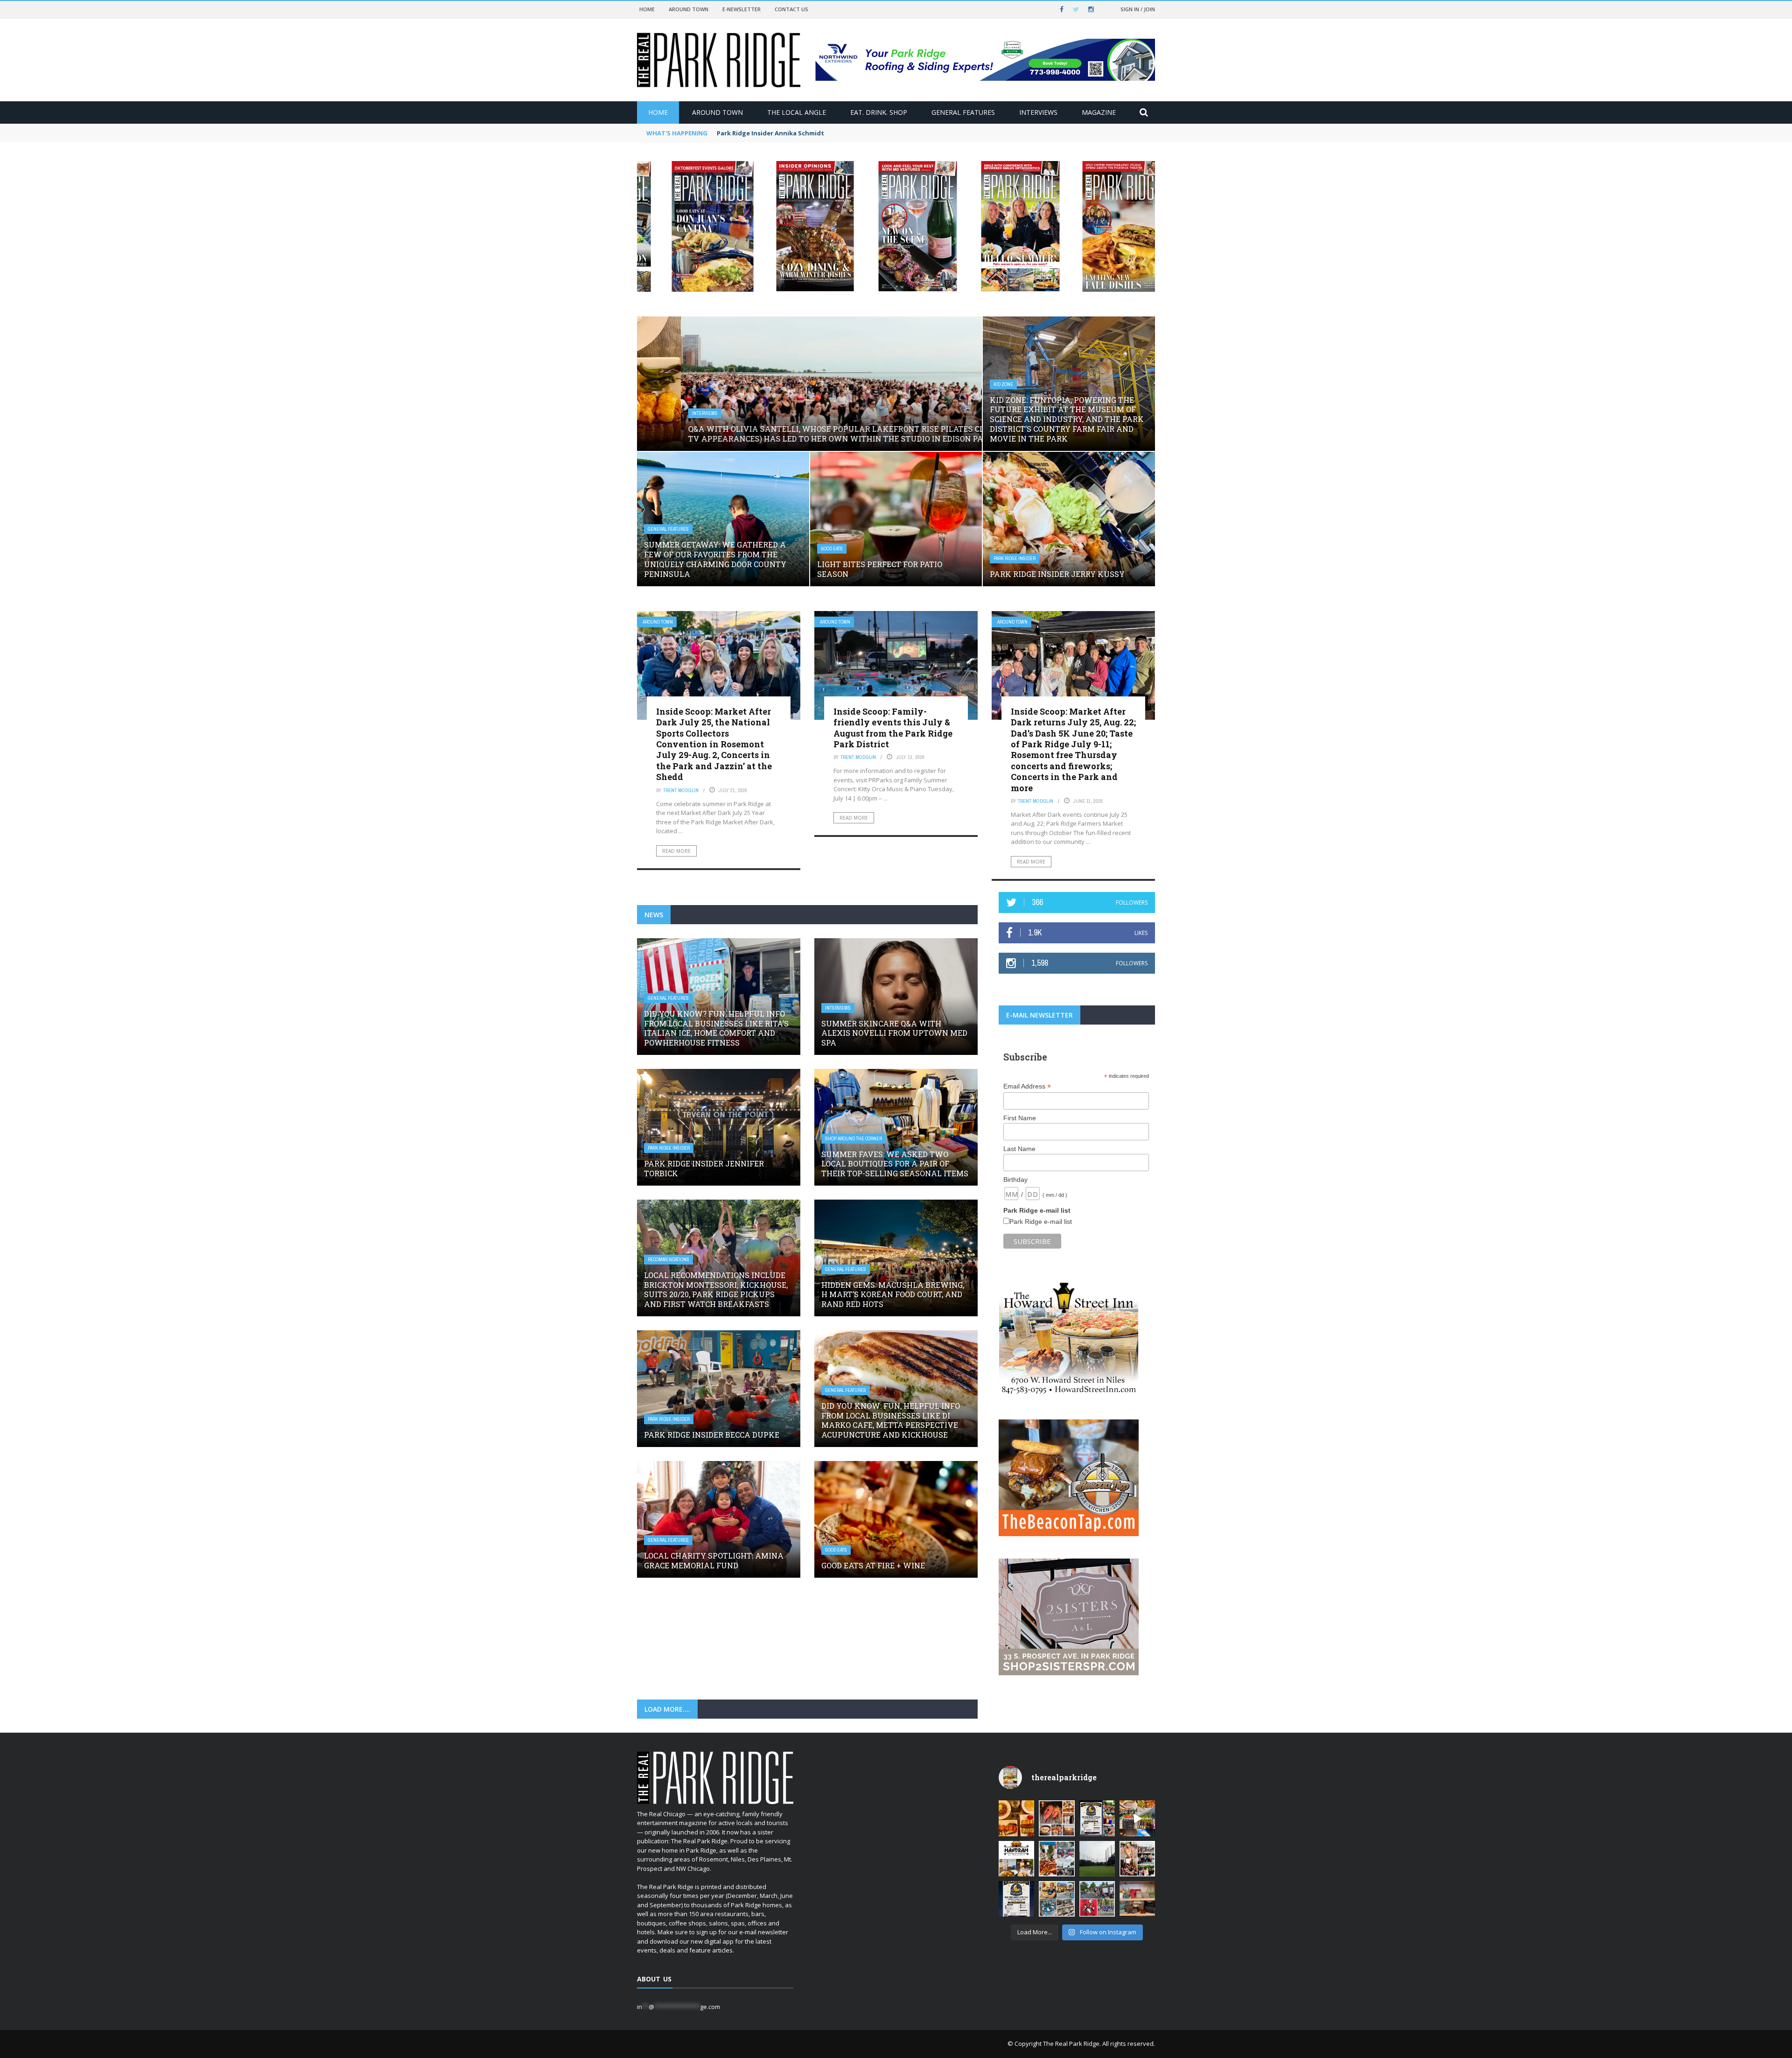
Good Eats (832, 549)
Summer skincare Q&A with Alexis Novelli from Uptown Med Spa (894, 1033)
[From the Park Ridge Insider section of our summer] (1016, 1818)
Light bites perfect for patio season (880, 569)
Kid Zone (1003, 384)
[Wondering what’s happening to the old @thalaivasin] (1016, 1859)
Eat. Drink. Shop (879, 112)
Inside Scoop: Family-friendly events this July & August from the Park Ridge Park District (893, 728)
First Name (1020, 1118)
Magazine (1099, 112)
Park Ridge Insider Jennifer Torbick (704, 1168)
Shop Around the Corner (854, 1139)
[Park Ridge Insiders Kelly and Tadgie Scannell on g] (1057, 1818)
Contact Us (791, 9)
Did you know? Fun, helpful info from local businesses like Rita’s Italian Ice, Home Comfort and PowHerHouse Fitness (716, 1028)
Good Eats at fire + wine (873, 1565)
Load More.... (667, 1709)
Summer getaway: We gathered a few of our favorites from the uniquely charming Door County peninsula (715, 559)
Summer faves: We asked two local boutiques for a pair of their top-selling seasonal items (895, 1164)
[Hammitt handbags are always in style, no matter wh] (1137, 1899)
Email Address (1027, 1086)
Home (647, 9)
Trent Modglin (681, 790)
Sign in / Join (1138, 9)
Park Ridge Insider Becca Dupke (712, 1435)
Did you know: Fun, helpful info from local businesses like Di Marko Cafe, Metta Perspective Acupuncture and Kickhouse (891, 1420)
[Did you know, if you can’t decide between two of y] (1057, 1899)
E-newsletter (742, 9)
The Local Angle (797, 112)
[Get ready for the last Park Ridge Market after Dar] (1097, 1818)
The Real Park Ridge (1071, 2044)
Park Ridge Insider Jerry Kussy (1057, 574)
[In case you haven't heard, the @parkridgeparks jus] (1097, 1859)
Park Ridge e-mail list (1041, 1222)
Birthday (1015, 1180)
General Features (963, 112)
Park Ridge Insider (1015, 558)
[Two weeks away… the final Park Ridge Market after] (1016, 1899)
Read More (676, 851)
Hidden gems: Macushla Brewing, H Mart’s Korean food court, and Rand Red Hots (893, 1295)
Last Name (1019, 1149)
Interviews (1038, 112)
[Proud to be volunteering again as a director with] (1097, 1899)
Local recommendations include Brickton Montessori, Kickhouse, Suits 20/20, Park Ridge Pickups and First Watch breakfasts (716, 1289)
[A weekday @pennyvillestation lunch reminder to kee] (1137, 1818)
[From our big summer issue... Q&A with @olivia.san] (1137, 1859)
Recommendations (668, 1260)
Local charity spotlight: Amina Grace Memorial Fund (714, 1560)
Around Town (689, 9)
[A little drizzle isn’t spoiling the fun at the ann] (1057, 1859)
